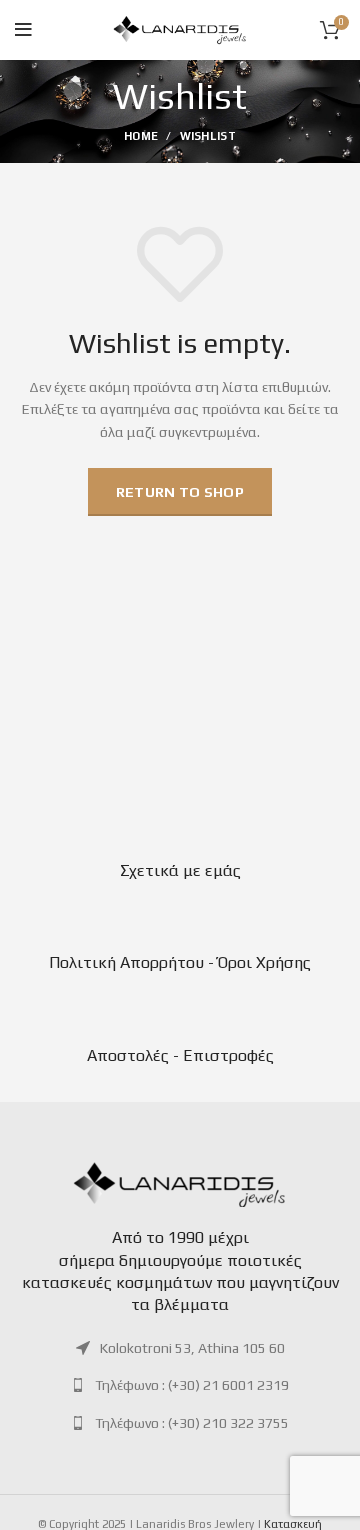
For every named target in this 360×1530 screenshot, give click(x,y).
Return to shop (180, 492)
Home (141, 136)
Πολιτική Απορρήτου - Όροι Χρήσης (180, 962)
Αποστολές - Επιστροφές (180, 1055)
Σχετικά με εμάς (180, 870)
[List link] (180, 1348)
